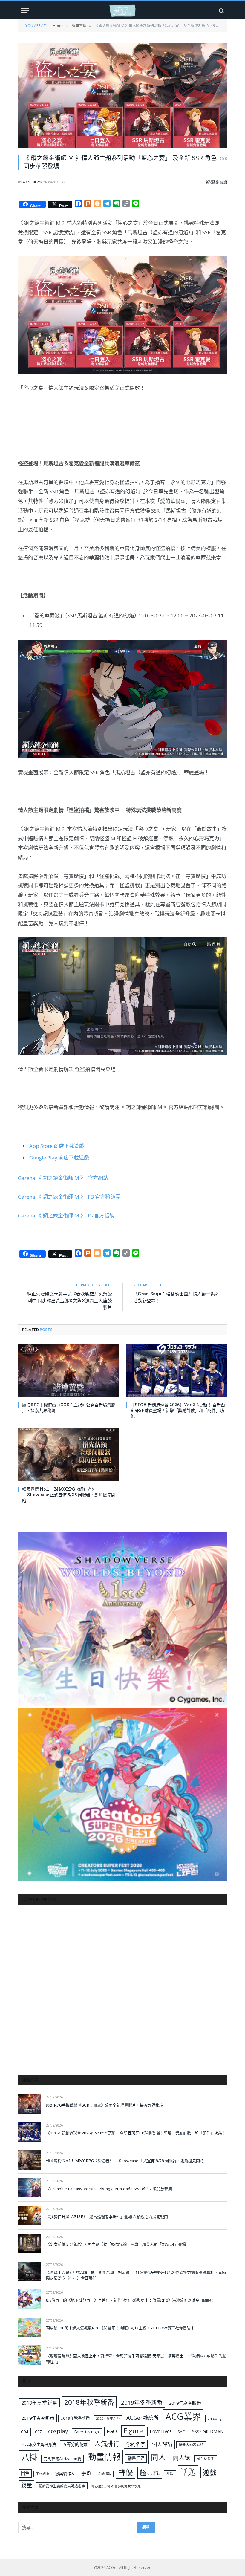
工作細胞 (42, 2474)
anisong (215, 2418)
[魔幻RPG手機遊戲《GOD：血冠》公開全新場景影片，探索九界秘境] (68, 1370)
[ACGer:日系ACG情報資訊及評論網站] (122, 11)
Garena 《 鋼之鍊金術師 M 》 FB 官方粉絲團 (69, 1197)
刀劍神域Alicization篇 (62, 2459)
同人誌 (182, 2458)
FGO (112, 2431)
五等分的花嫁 (75, 2444)
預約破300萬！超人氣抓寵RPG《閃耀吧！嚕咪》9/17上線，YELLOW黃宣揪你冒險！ (120, 2328)
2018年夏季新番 (39, 2403)
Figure (133, 2431)
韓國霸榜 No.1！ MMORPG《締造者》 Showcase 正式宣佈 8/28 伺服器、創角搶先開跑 (69, 1495)
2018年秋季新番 (89, 2402)
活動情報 (105, 2474)
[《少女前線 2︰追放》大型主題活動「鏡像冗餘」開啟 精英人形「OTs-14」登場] (29, 2244)
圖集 (25, 2473)
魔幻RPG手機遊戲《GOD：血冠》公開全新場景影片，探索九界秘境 (69, 1408)
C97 (38, 2432)
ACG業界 (183, 2416)
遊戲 (224, 182)
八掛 (29, 2457)
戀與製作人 (65, 2473)
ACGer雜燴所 (143, 2418)
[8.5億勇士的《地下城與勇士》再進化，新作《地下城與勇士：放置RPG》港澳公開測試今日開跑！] (29, 2299)
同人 (158, 2457)
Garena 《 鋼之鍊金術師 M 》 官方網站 (63, 1178)
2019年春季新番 (38, 2418)
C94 (25, 2432)
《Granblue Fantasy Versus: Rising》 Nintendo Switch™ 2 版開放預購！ (111, 2189)
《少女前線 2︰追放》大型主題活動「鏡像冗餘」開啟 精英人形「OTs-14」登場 (116, 2244)
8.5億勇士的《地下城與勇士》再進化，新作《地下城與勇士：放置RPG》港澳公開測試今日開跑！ (130, 2300)
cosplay (58, 2431)
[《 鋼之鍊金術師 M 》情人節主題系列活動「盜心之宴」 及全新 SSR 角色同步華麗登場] (122, 96)
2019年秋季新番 (75, 2418)
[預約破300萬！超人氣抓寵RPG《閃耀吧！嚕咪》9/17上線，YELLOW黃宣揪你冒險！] (29, 2327)
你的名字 (136, 2444)
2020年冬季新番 (108, 2418)
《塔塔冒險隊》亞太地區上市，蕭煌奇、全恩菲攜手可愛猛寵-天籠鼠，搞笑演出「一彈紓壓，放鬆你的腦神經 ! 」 (136, 2359)
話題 (188, 2472)
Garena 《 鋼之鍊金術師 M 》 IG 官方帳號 (66, 1216)
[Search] (221, 11)
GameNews (32, 182)
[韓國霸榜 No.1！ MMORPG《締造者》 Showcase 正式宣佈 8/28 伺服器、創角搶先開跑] (68, 1455)
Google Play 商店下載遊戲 (59, 1158)
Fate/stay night (87, 2432)
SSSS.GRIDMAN (208, 2431)
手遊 (86, 2473)
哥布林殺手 (206, 2459)
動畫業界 (136, 2458)
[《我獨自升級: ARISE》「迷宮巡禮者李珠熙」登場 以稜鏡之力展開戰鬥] (29, 2215)
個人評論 (162, 2444)
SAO (182, 2432)
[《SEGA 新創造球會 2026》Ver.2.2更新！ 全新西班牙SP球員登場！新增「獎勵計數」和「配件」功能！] (177, 1370)
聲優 (125, 2472)
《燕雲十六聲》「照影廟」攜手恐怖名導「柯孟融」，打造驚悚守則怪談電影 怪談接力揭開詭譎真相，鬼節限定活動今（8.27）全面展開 (136, 2275)
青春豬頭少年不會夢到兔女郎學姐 (116, 2486)
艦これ (150, 2472)
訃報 (170, 2474)
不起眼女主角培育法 (38, 2445)
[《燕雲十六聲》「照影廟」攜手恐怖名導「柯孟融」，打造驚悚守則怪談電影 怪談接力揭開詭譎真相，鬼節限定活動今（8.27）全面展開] (29, 2271)
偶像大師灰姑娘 (191, 2445)
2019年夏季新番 (185, 2403)
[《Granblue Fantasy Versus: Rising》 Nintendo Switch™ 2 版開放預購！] (29, 2188)
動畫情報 (104, 2457)
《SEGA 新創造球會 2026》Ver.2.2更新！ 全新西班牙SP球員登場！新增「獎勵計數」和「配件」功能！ (178, 1410)
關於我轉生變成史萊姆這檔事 (62, 2486)
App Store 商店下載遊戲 (57, 1146)
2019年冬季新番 (142, 2403)
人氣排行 (107, 2443)
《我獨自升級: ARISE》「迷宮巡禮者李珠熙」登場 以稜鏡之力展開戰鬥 (107, 2216)
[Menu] (25, 11)
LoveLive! (160, 2431)
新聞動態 (212, 182)
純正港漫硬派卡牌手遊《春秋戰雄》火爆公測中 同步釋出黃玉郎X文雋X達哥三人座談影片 (69, 1300)
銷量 (27, 2485)
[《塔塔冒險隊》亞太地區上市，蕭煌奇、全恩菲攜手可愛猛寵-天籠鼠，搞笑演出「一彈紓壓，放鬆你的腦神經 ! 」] (29, 2355)
